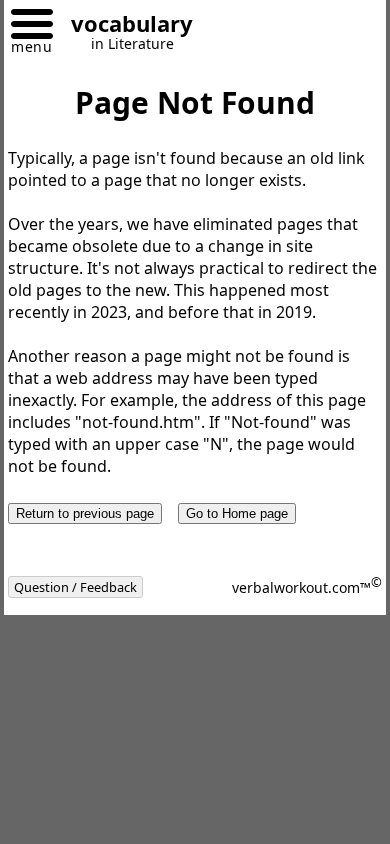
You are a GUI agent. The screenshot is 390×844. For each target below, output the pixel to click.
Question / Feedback (75, 587)
